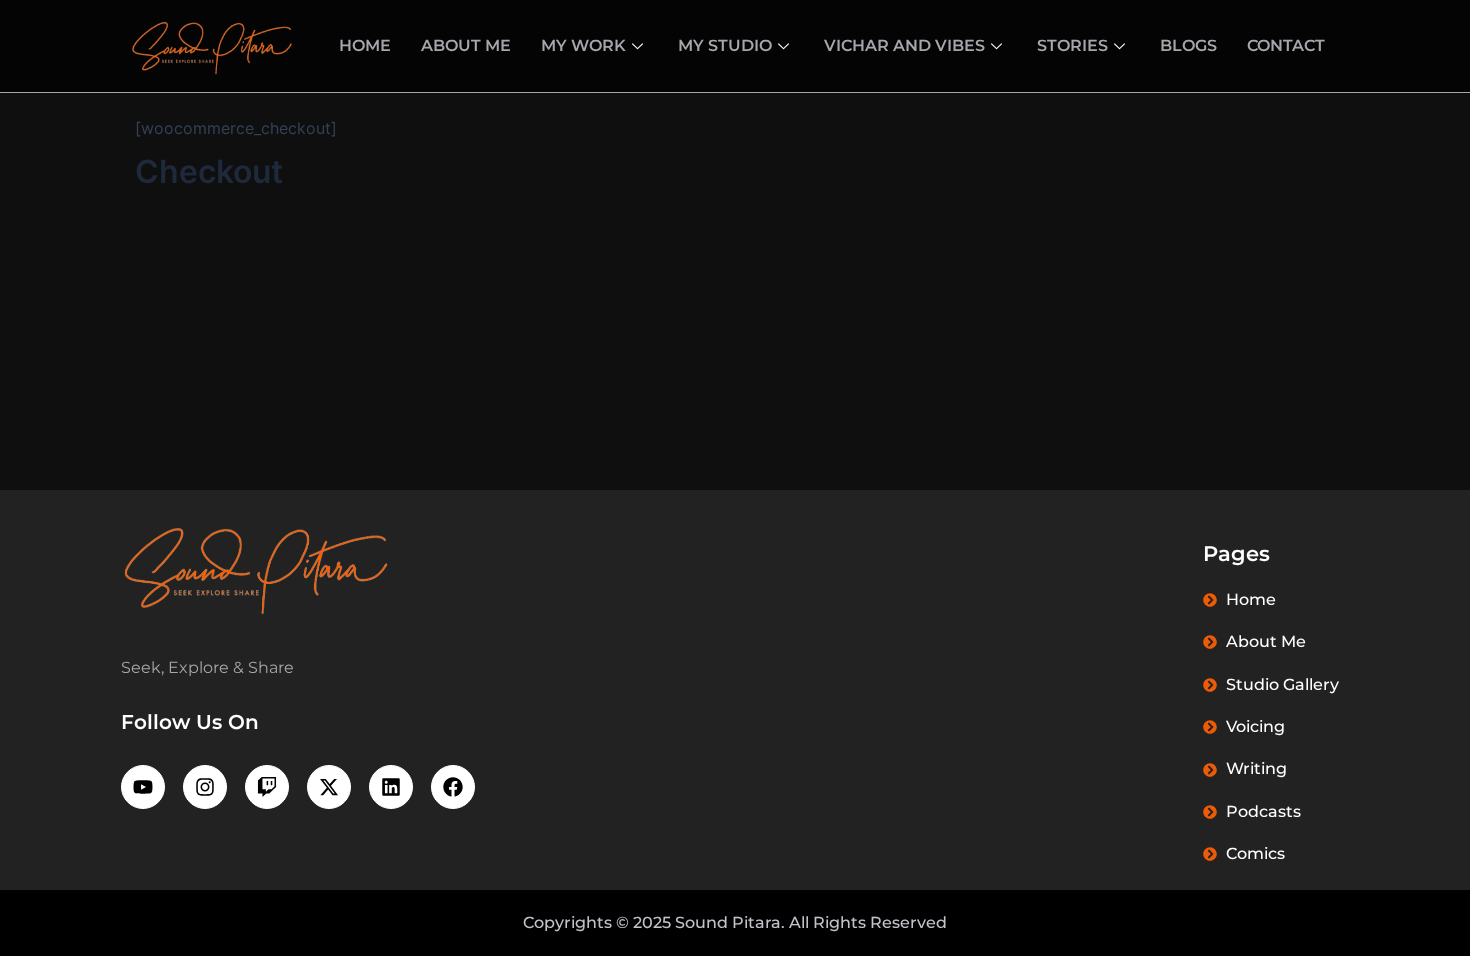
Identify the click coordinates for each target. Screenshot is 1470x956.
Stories (1072, 45)
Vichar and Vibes (904, 45)
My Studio (725, 45)
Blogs (1188, 45)
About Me (466, 45)
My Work (583, 45)
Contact (1286, 45)
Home (365, 45)
